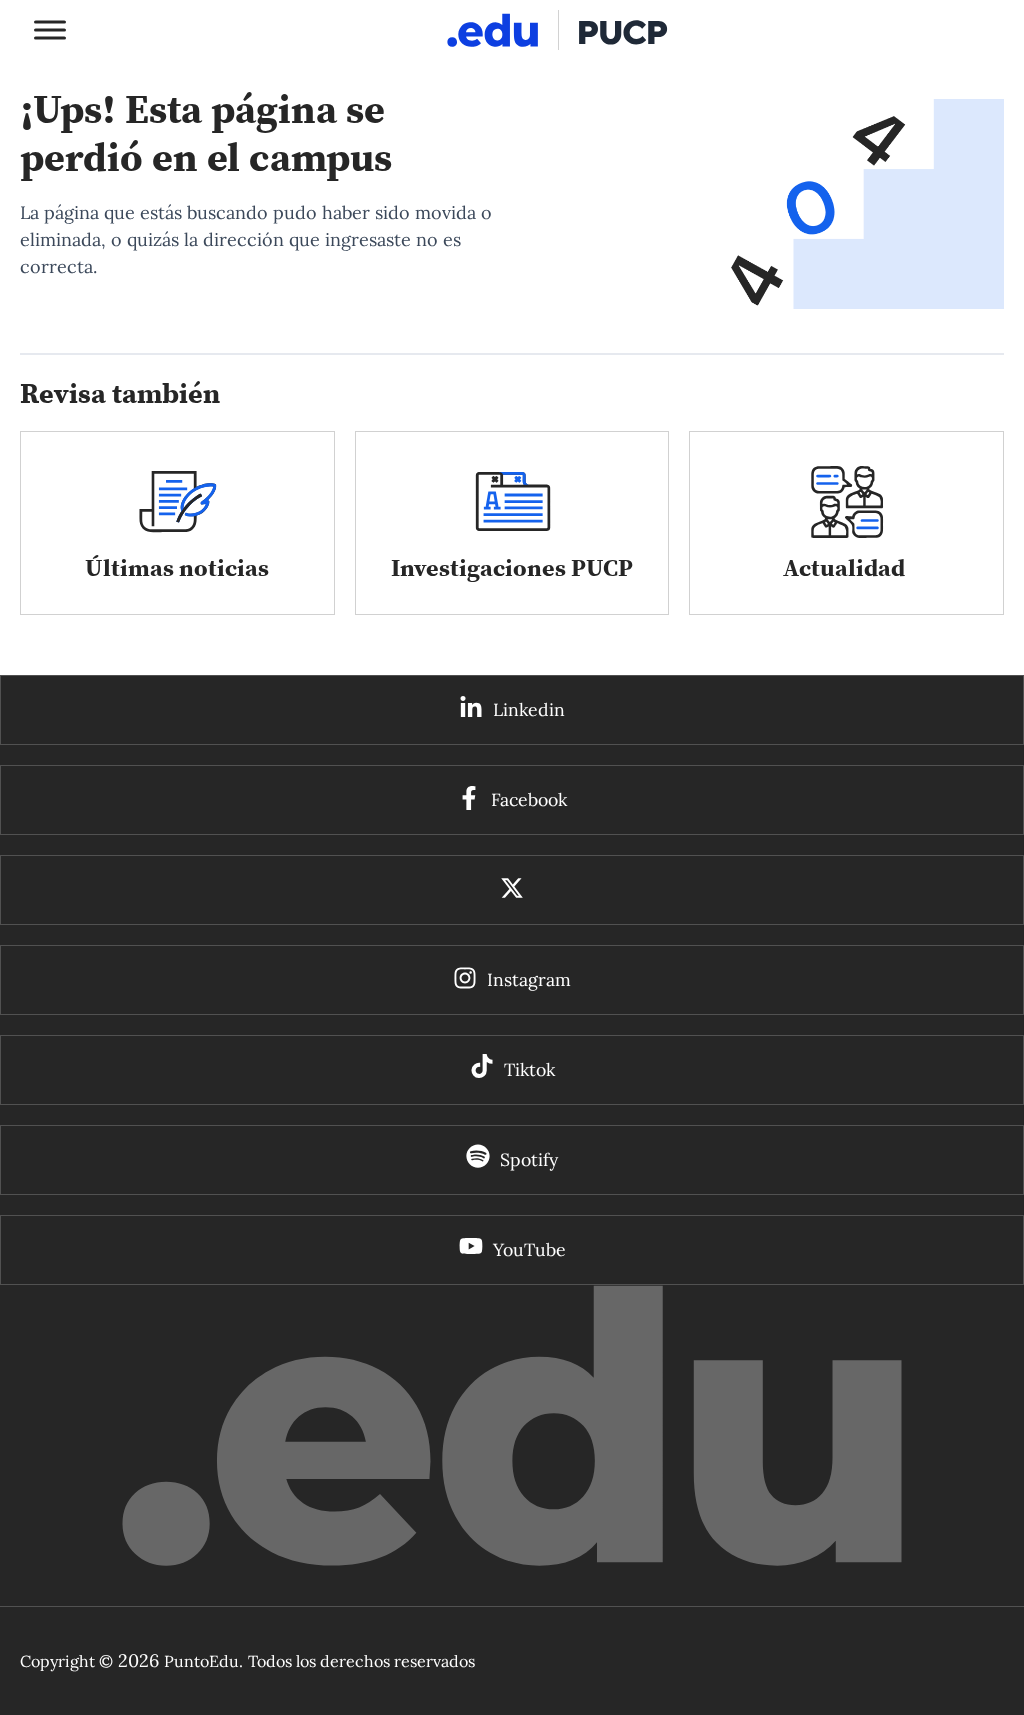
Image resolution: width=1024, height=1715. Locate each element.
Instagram (529, 979)
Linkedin (529, 709)
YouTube (529, 1249)
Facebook (529, 799)
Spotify (529, 1159)
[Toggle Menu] (50, 29)
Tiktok (529, 1069)
